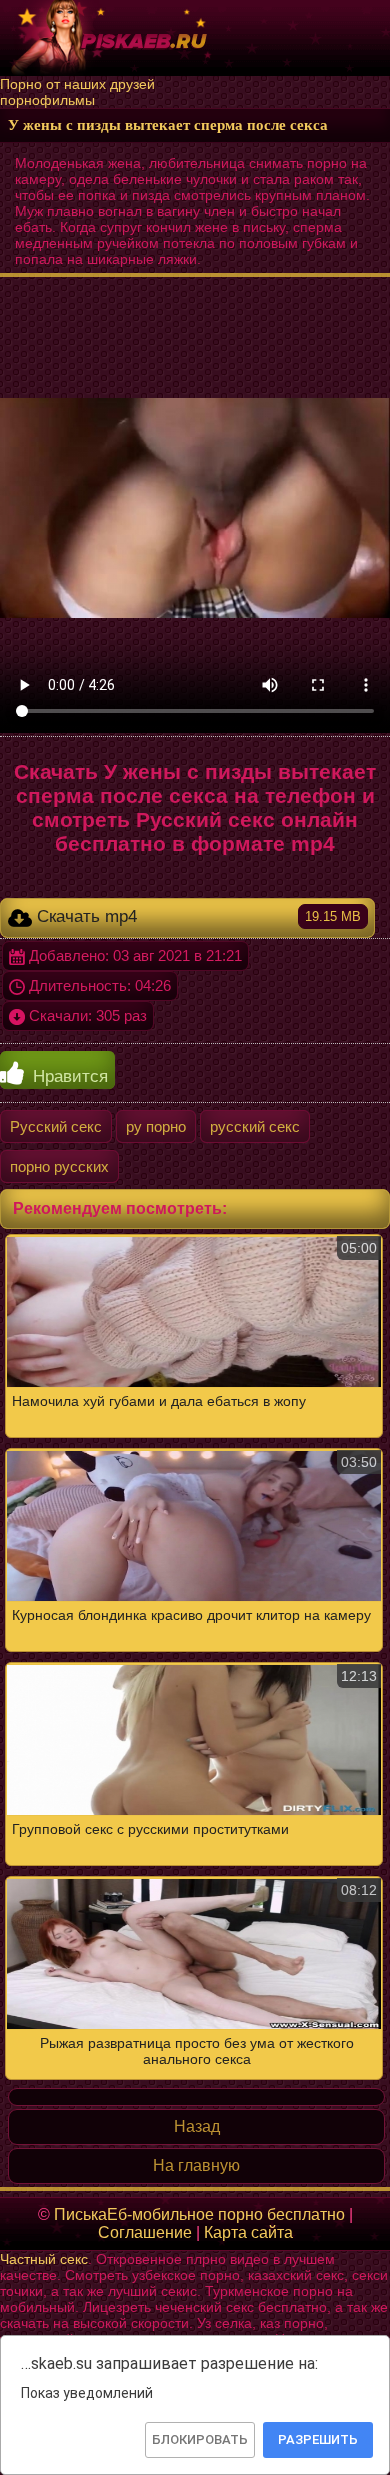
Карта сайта (248, 2232)
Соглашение (145, 2232)
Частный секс (44, 2259)
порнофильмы (47, 100)
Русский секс (56, 1126)
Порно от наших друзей (77, 84)
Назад (197, 2126)
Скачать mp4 (196, 916)
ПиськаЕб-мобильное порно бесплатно (199, 2214)
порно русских (59, 1166)
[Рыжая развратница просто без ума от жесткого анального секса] (195, 1657)
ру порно (156, 1126)
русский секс (255, 1126)
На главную (196, 2165)
